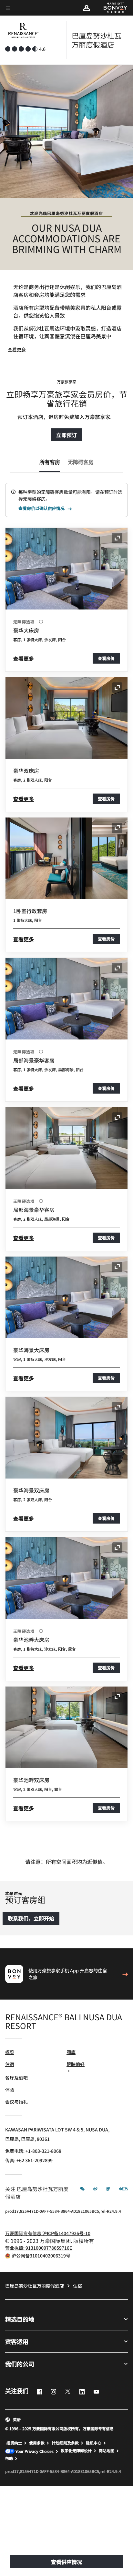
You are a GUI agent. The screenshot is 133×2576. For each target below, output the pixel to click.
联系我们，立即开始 (31, 1918)
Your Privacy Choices (34, 2451)
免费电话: (33, 2151)
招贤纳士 (14, 2443)
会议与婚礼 (16, 2102)
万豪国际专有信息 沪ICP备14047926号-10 (48, 2233)
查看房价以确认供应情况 (41, 509)
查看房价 (106, 658)
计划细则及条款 (65, 2443)
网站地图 (107, 2451)
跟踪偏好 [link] (76, 2064)
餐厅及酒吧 (16, 2078)
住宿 (10, 2064)
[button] (87, 8)
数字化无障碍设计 (76, 2451)
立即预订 (66, 435)
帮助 (9, 2458)
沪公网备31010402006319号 (41, 2256)
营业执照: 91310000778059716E (39, 2248)
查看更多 (17, 349)
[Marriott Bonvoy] (112, 8)
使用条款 (37, 2443)
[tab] (50, 463)
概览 (10, 2052)
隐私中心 (94, 2443)
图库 (71, 2052)
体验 (10, 2090)
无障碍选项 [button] (25, 622)
